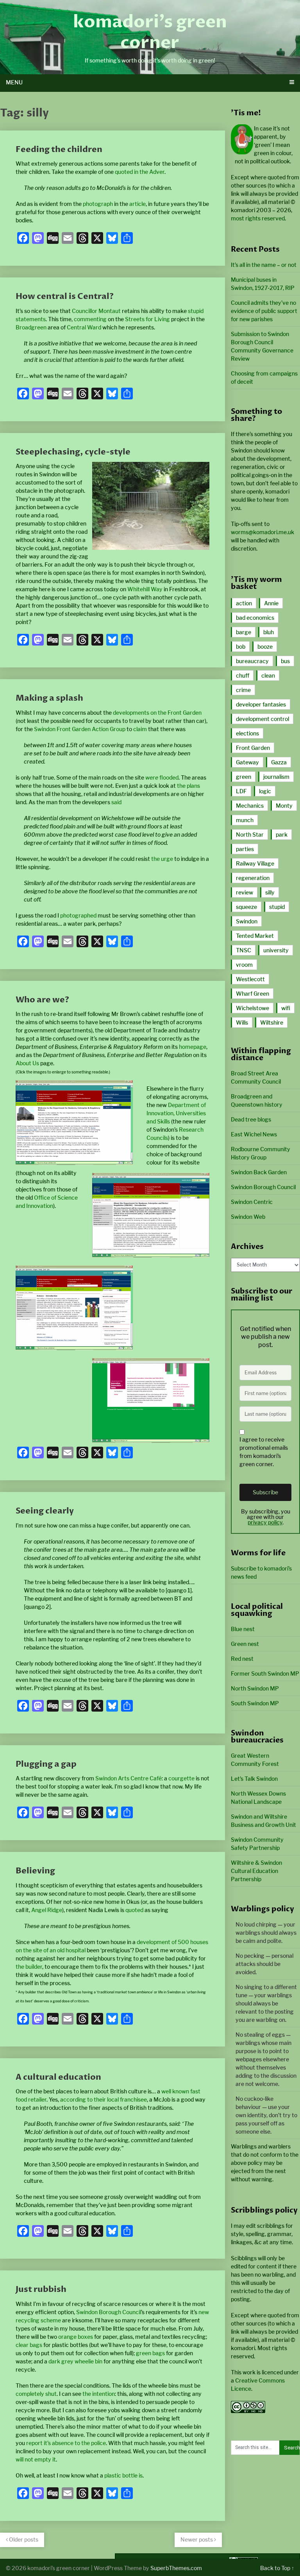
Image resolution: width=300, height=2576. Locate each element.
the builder (29, 1967)
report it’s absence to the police (66, 2443)
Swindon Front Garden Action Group (80, 729)
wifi (286, 1008)
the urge (162, 859)
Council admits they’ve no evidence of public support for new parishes (264, 311)
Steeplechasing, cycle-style (73, 452)
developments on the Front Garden (157, 713)
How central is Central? (65, 296)
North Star (250, 835)
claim (140, 729)
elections (247, 733)
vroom (244, 965)
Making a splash (49, 698)
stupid (196, 311)
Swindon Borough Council (109, 2312)
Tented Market (255, 936)
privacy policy (265, 1522)
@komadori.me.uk (262, 532)
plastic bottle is (123, 2475)
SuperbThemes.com (176, 2568)
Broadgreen (31, 327)
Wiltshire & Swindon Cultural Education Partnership (256, 1871)
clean (268, 675)
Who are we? (42, 1000)
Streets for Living (147, 319)
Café (156, 1778)
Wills (242, 1022)
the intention (99, 2394)
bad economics (255, 618)
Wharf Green (253, 994)
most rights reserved (258, 218)
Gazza (279, 762)
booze (265, 647)
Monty (284, 806)
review (245, 892)
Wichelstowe (253, 1008)
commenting (90, 319)
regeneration (253, 878)
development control (262, 719)
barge (244, 632)
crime (243, 690)
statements (31, 319)
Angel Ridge (47, 1910)
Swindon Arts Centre (122, 1778)
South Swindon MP (255, 1703)
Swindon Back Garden (259, 1172)
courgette (181, 1778)
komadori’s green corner (150, 32)
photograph (98, 204)
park (282, 835)
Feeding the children (59, 149)
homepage (193, 1047)
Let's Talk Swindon (254, 1779)
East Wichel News (254, 1134)
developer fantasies (261, 704)
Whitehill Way (145, 589)
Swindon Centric (252, 1202)
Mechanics (250, 806)
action (244, 603)
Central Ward (84, 327)
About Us (27, 1063)
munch (245, 820)
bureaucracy (252, 661)
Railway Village (255, 863)
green (244, 777)
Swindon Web (248, 1217)
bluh (269, 632)
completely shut (36, 2394)
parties (245, 849)
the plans (188, 786)
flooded (162, 777)
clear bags (29, 2345)
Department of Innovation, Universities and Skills (176, 1113)
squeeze (246, 907)
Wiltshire (272, 1022)
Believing (35, 1871)
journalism (276, 777)
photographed (78, 915)
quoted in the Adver (140, 172)
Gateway (247, 762)
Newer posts (197, 2539)
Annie (271, 603)
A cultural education (58, 2077)
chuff (243, 675)
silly (270, 892)
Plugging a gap (46, 1764)
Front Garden (253, 748)
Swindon (247, 921)
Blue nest (243, 1629)
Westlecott (250, 979)
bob (241, 647)
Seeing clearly (45, 1511)
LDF (241, 791)
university (276, 950)
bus (285, 661)
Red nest (242, 1659)
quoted (134, 1910)
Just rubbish (41, 2289)
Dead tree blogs (251, 1119)
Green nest (245, 1644)
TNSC (244, 950)
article (137, 204)
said (116, 802)
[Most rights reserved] (248, 2411)
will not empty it (36, 2459)
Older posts (23, 2539)
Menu (14, 82)
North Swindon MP (255, 1688)
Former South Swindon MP (265, 1674)
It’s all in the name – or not (264, 265)
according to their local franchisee (104, 2099)
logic (265, 791)
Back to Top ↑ (277, 2568)
